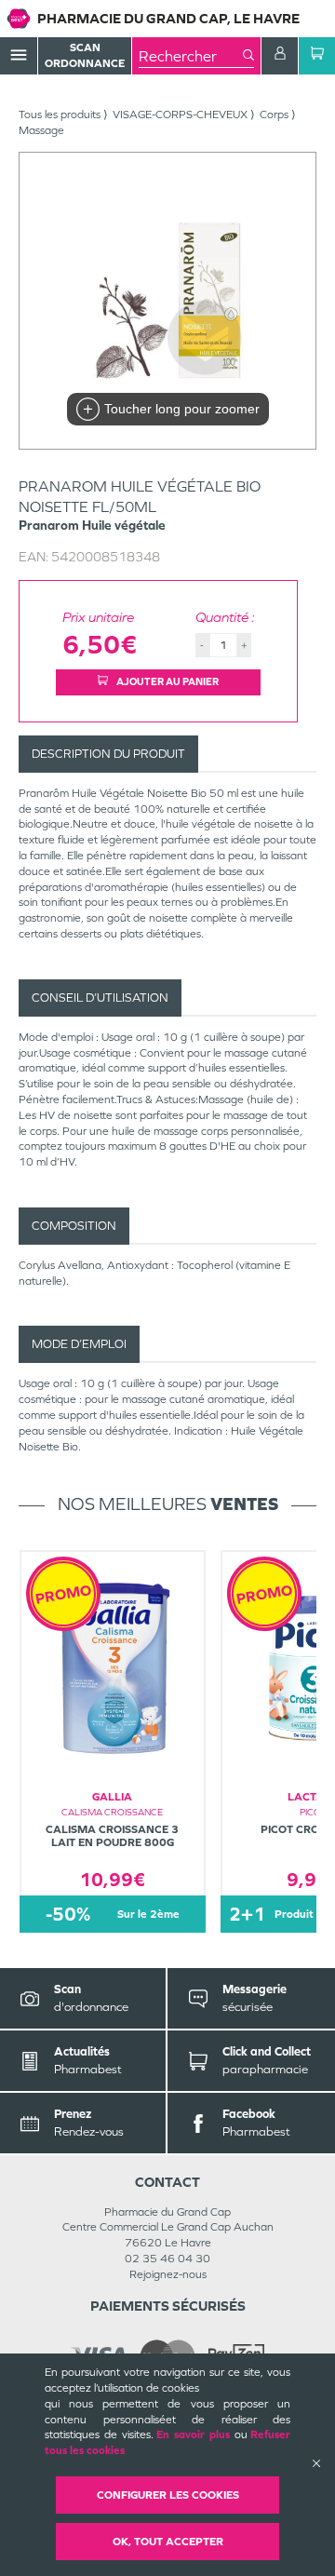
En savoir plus (193, 2434)
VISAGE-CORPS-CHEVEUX (180, 115)
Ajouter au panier (167, 681)
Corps (274, 115)
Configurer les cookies (168, 2495)
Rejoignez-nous (168, 2274)
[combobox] (191, 56)
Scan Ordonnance (85, 55)
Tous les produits (60, 115)
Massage (41, 130)
